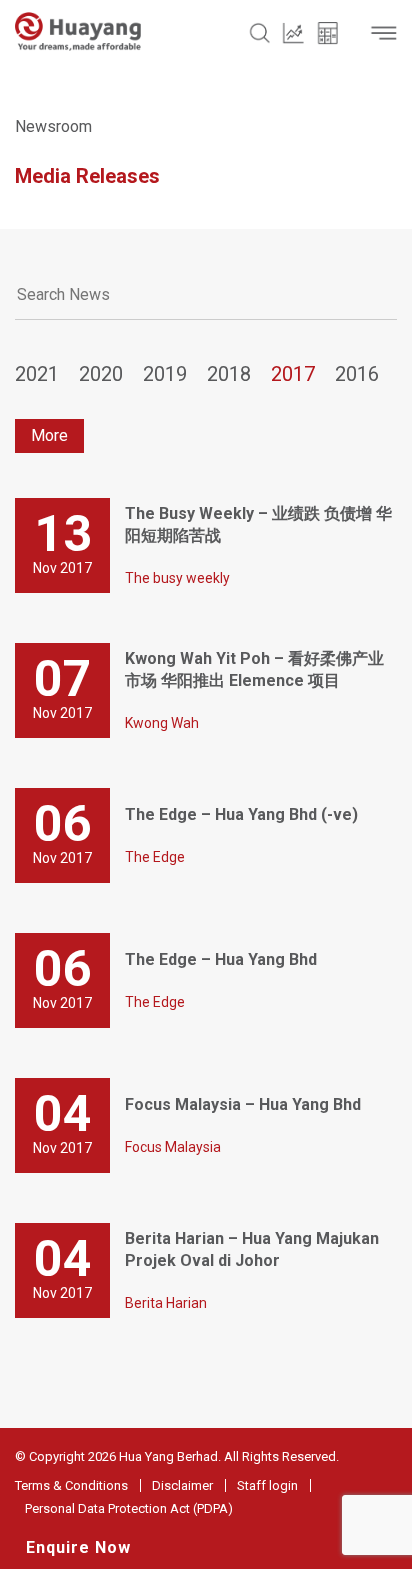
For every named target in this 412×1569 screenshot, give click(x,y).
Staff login (267, 1485)
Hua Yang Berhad (168, 1456)
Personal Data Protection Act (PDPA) (129, 1508)
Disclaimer (182, 1485)
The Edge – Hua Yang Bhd (221, 959)
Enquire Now (78, 1547)
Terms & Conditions (71, 1485)
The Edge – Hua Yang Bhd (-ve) (241, 814)
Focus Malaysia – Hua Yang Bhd (243, 1104)
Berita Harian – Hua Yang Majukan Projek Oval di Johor (252, 1249)
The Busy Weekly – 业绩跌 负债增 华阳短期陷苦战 (258, 524)
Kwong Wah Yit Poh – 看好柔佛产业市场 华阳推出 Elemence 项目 (254, 669)
